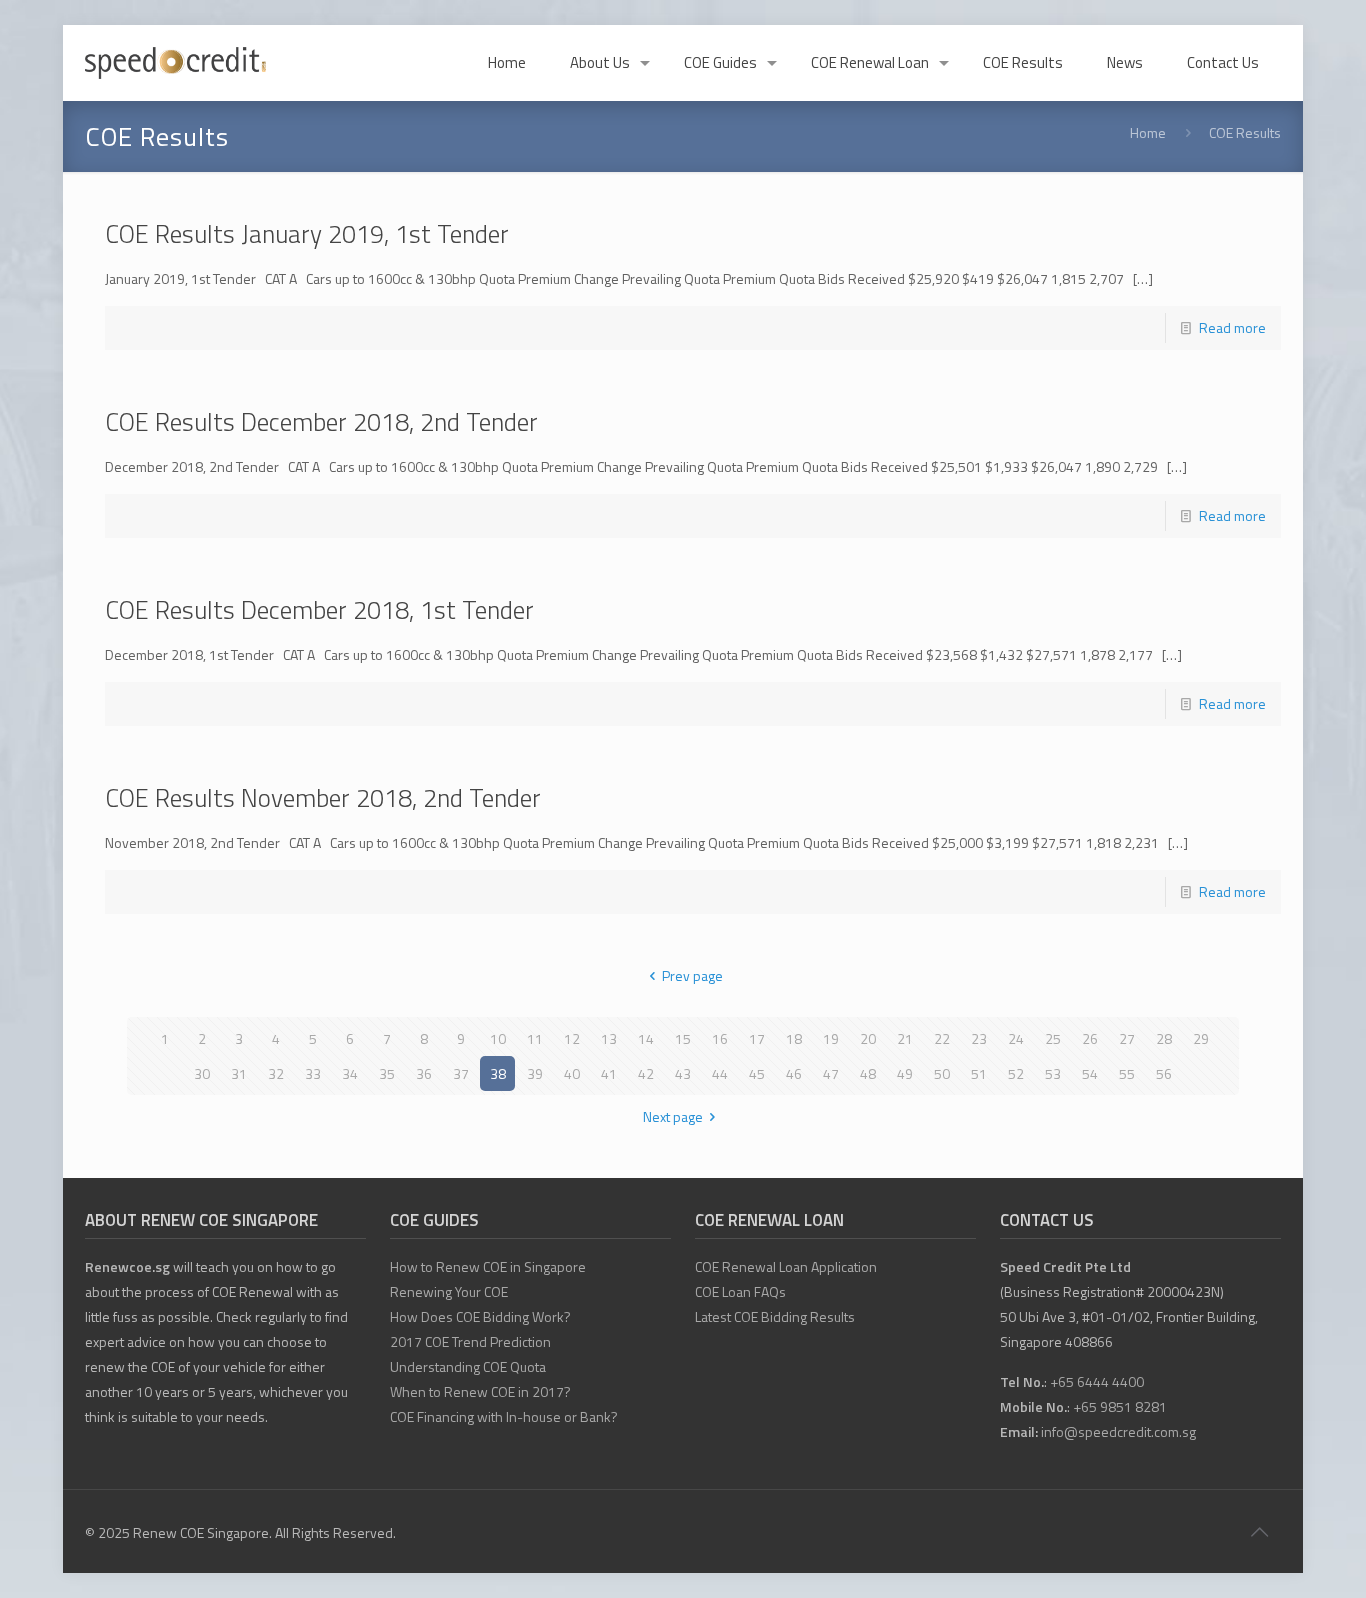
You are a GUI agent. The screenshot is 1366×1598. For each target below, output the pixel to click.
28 (1164, 1038)
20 (868, 1038)
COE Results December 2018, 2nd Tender (321, 422)
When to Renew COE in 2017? (480, 1391)
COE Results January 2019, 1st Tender (307, 234)
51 (979, 1073)
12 (572, 1038)
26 (1090, 1038)
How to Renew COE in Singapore (488, 1266)
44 (720, 1073)
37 (461, 1073)
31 (239, 1073)
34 (350, 1073)
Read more (1232, 327)
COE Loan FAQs (740, 1291)
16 (720, 1038)
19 (831, 1038)
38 (498, 1073)
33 (313, 1073)
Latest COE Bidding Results (775, 1316)
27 (1127, 1038)
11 (535, 1038)
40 (572, 1073)
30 (202, 1073)
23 (979, 1038)
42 (646, 1073)
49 (905, 1073)
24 (1016, 1038)
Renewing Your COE (449, 1291)
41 (609, 1073)
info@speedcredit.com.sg (1118, 1431)
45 (757, 1073)
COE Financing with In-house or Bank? (504, 1416)
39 (535, 1073)
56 (1164, 1073)
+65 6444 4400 (1097, 1381)
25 (1053, 1038)
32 (276, 1073)
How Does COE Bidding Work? (480, 1316)
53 (1053, 1073)
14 (646, 1038)
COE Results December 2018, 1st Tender (319, 610)
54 (1090, 1073)
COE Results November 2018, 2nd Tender (323, 798)
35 (387, 1073)
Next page (673, 1116)
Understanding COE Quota (468, 1366)
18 (794, 1038)
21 (905, 1038)
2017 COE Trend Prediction (470, 1341)
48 (868, 1073)
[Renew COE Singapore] (175, 63)
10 (498, 1038)
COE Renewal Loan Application (786, 1266)
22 (942, 1038)
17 (757, 1038)
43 (683, 1073)
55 (1127, 1073)
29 (1201, 1038)
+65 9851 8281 (1120, 1406)
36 (424, 1073)
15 (683, 1038)
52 (1016, 1073)
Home (1148, 132)
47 (831, 1073)
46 (794, 1073)
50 (942, 1073)
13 (609, 1038)
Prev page (692, 975)
